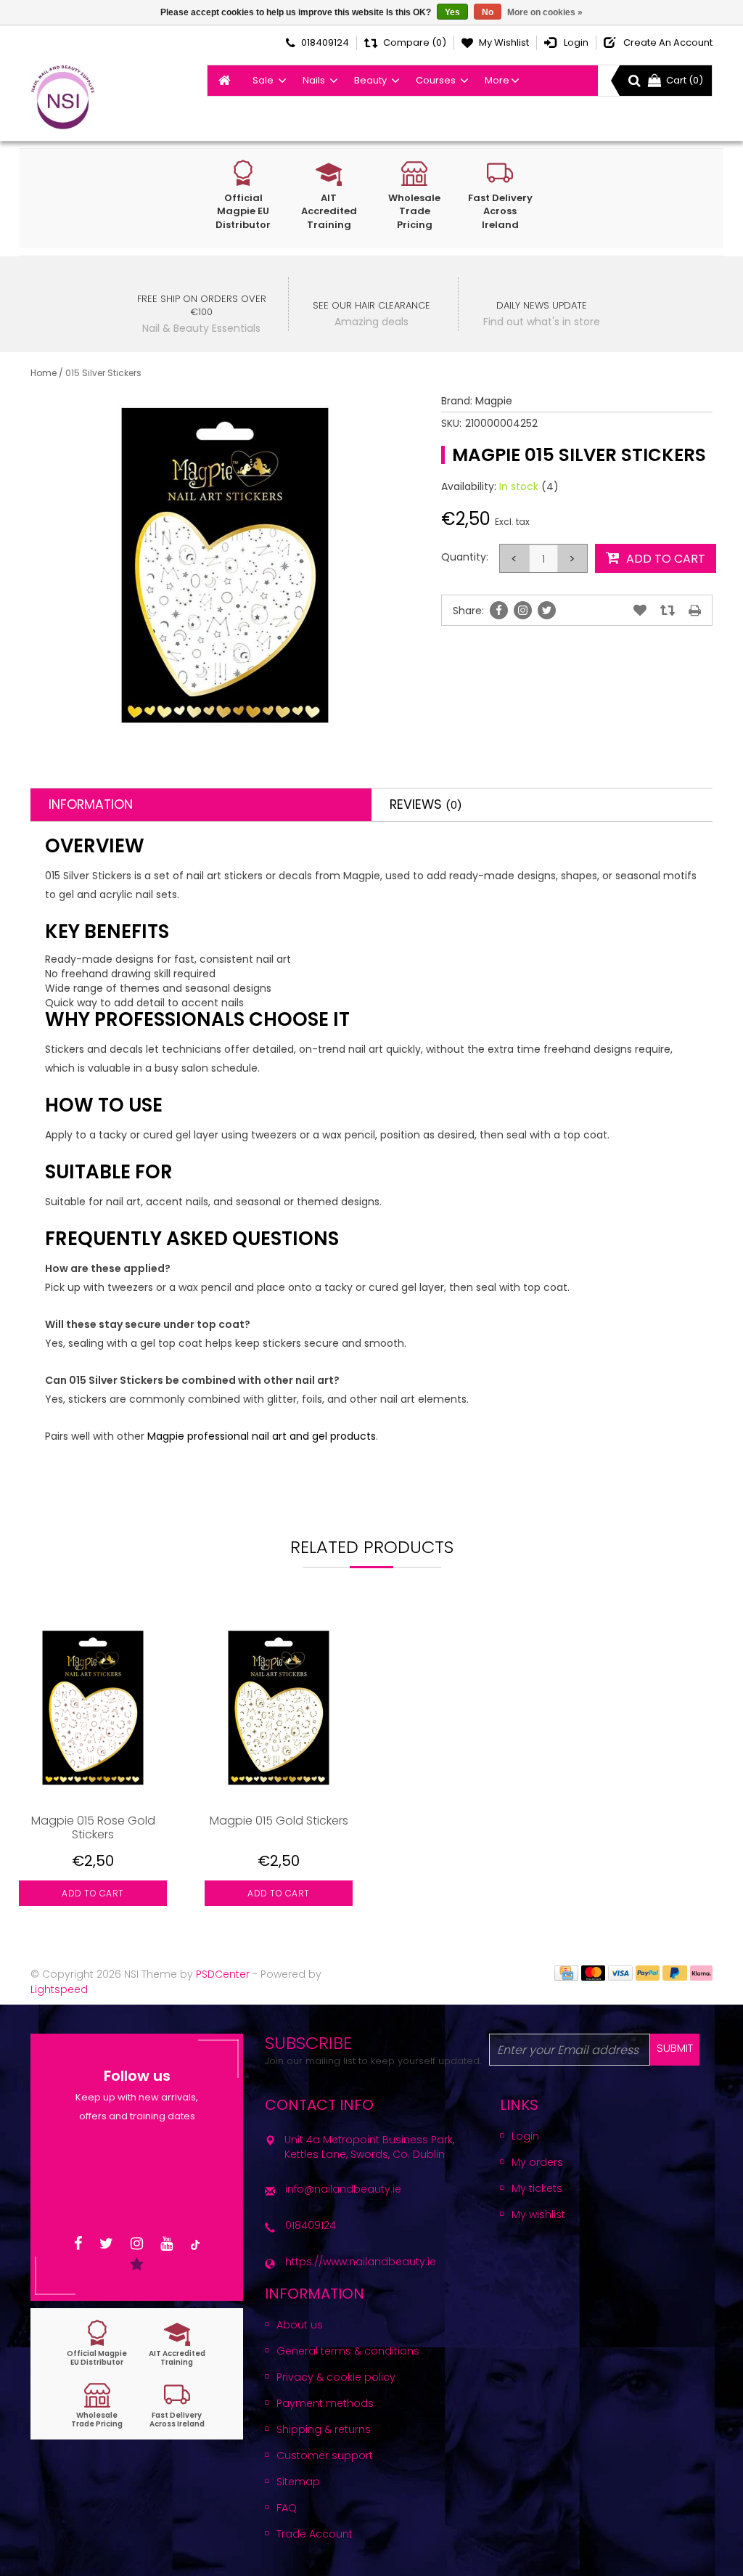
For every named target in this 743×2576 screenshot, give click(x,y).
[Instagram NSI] (137, 2244)
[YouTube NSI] (167, 2244)
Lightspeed (59, 1989)
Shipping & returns (324, 2429)
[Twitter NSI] (106, 2244)
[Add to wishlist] (640, 611)
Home (44, 373)
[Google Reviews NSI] (137, 2265)
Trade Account (315, 2534)
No (488, 12)
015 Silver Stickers (103, 373)
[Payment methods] (566, 1972)
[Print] (695, 611)
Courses (436, 80)
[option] (93, 1770)
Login (525, 2136)
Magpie (494, 401)
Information (91, 804)
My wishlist (538, 2214)
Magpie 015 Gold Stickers (279, 1821)
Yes (452, 12)
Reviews (426, 804)
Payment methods (325, 2403)
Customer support (325, 2455)
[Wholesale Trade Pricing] (97, 2405)
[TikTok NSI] (195, 2244)
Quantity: (465, 557)
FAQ (287, 2508)
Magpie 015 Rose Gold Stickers (93, 1827)
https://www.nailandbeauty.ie (361, 2262)
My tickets (537, 2188)
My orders (537, 2162)
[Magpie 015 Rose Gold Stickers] (93, 1708)
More (497, 80)
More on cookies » (545, 12)
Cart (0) (685, 80)
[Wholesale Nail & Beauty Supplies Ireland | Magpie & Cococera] (63, 97)
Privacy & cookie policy (336, 2377)
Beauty (370, 80)
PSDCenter (223, 1974)
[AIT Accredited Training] (177, 2343)
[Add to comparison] (668, 611)
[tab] (201, 805)
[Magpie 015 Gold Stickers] (279, 1708)
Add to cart (93, 1893)
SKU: (451, 423)
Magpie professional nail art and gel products (262, 1436)
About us (300, 2325)
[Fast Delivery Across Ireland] (177, 2405)
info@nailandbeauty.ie (343, 2189)
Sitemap (298, 2482)
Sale (263, 80)
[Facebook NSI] (78, 2244)
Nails (314, 80)
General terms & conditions (348, 2351)
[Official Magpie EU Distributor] (97, 2343)
